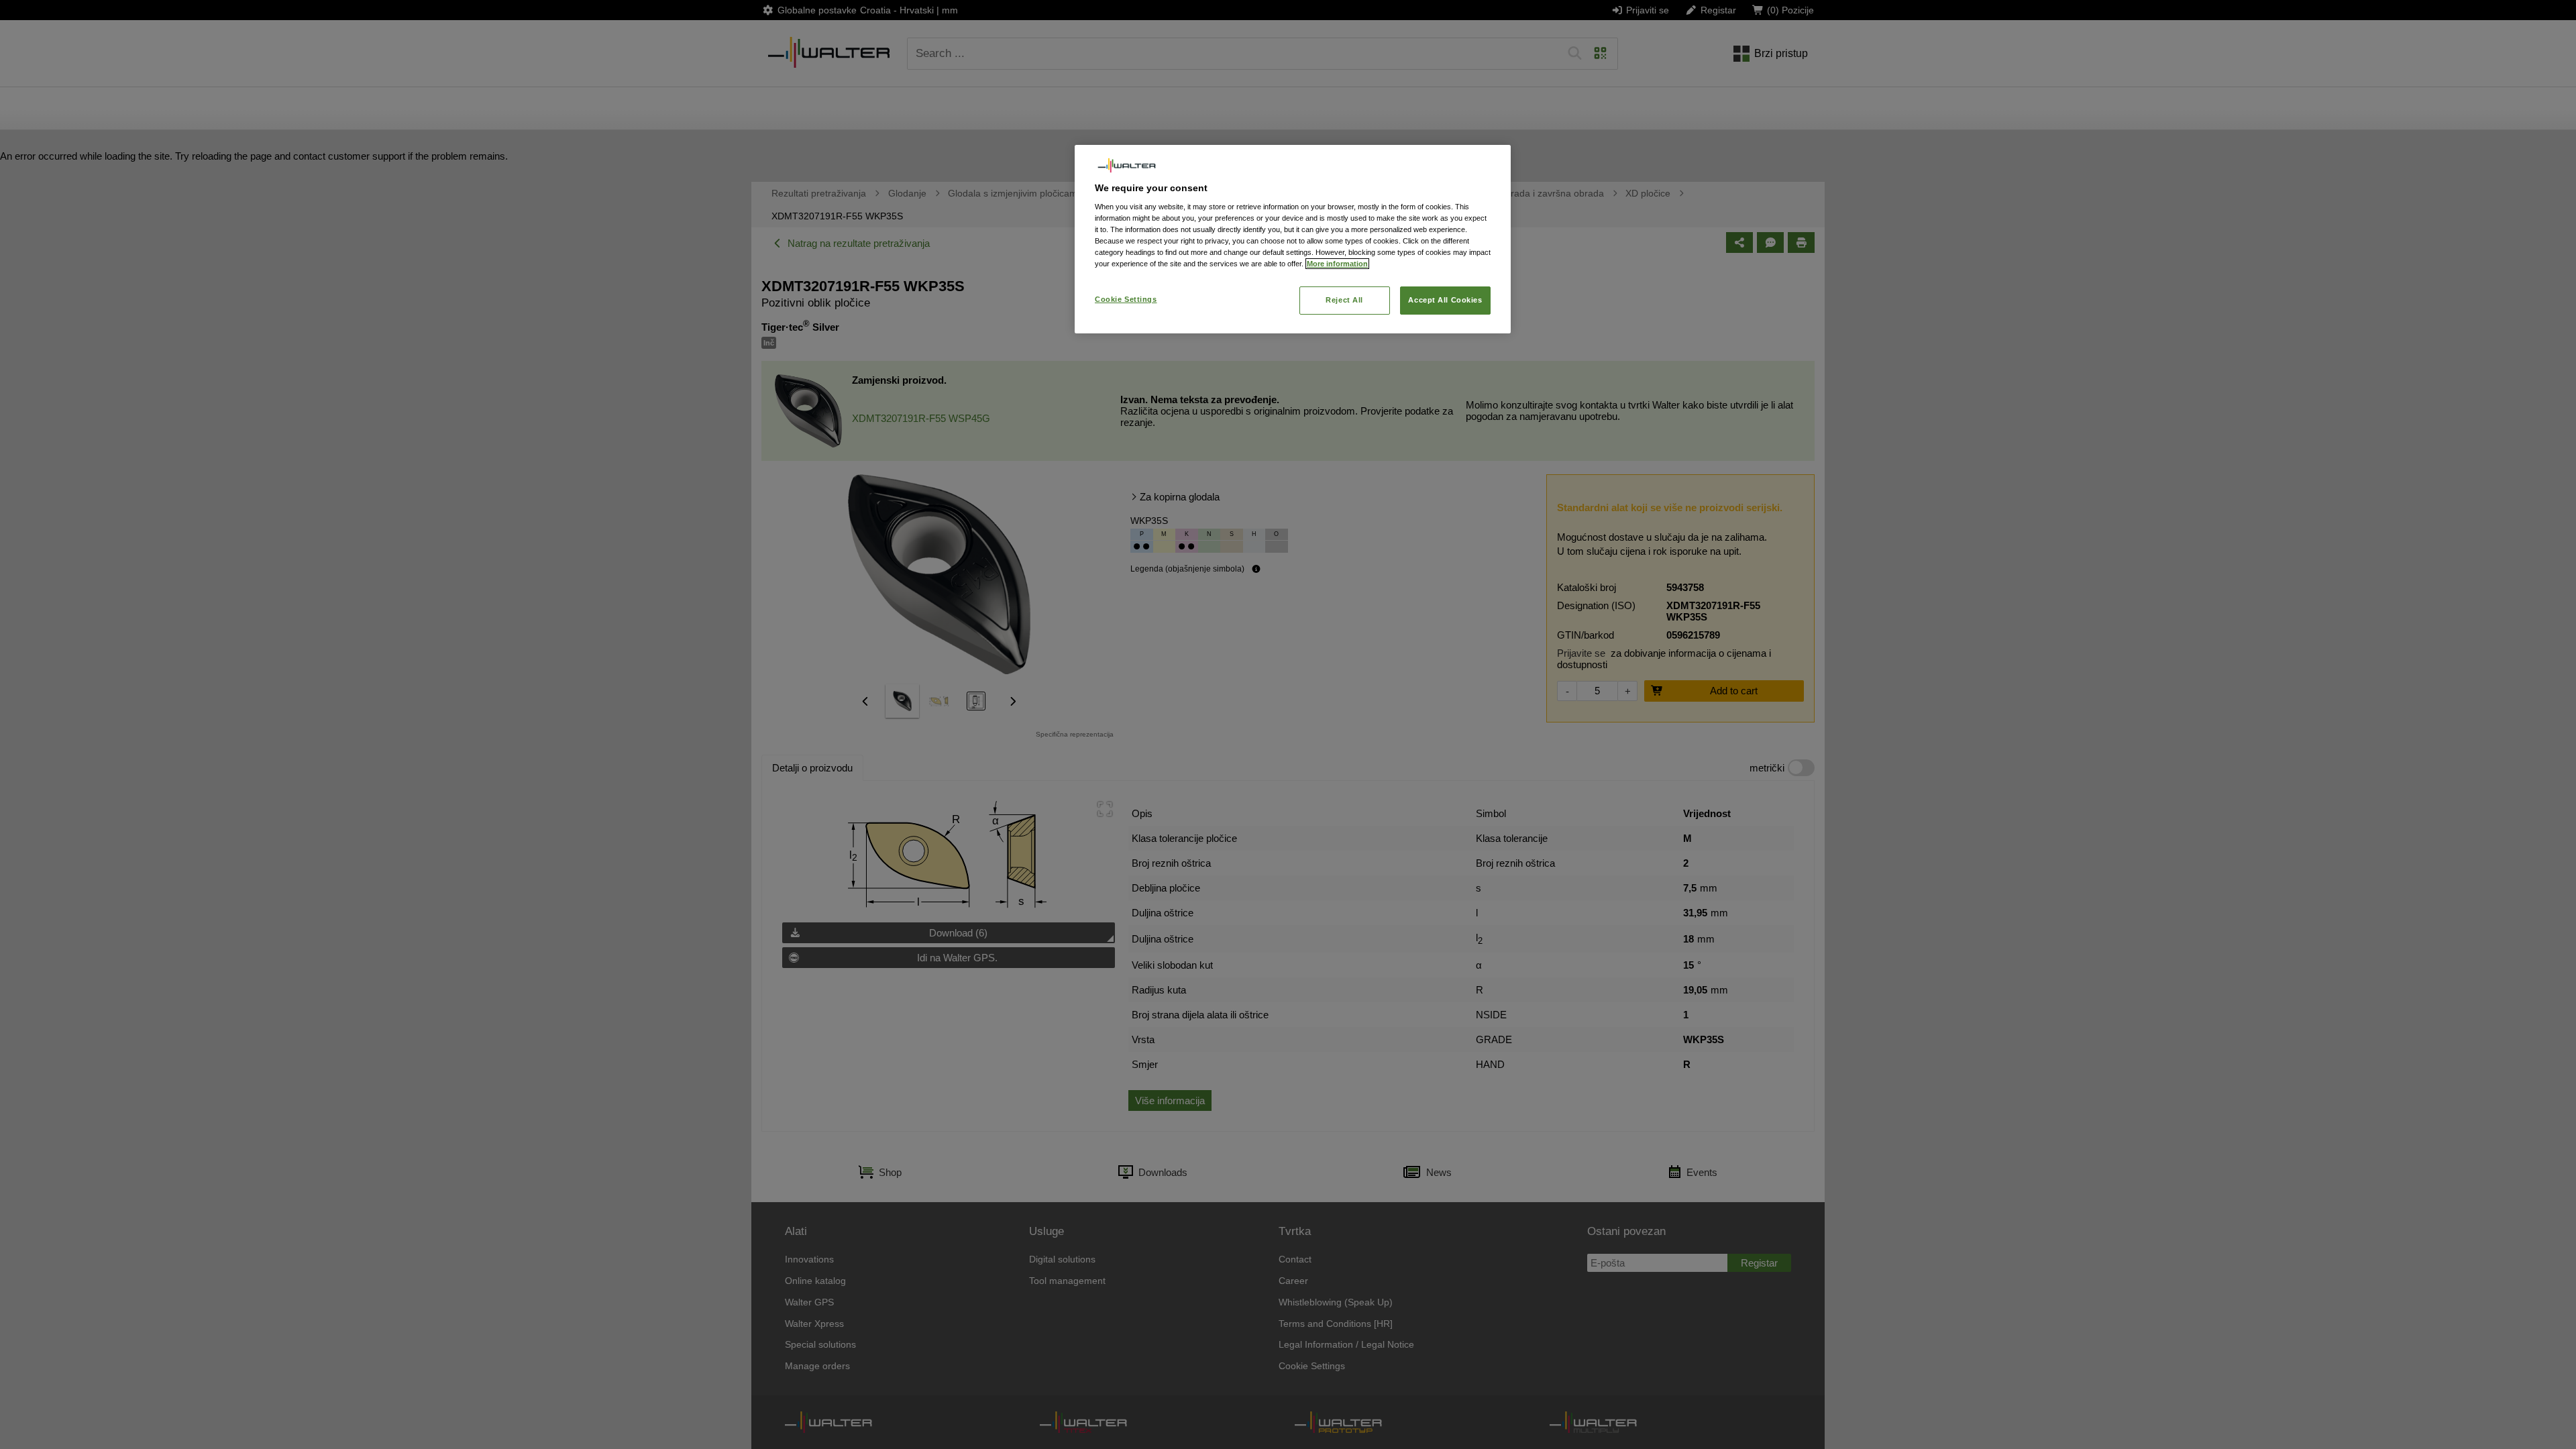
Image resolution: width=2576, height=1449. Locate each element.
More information (1337, 264)
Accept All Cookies (1445, 300)
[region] (1293, 239)
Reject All (1344, 300)
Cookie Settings (1126, 299)
